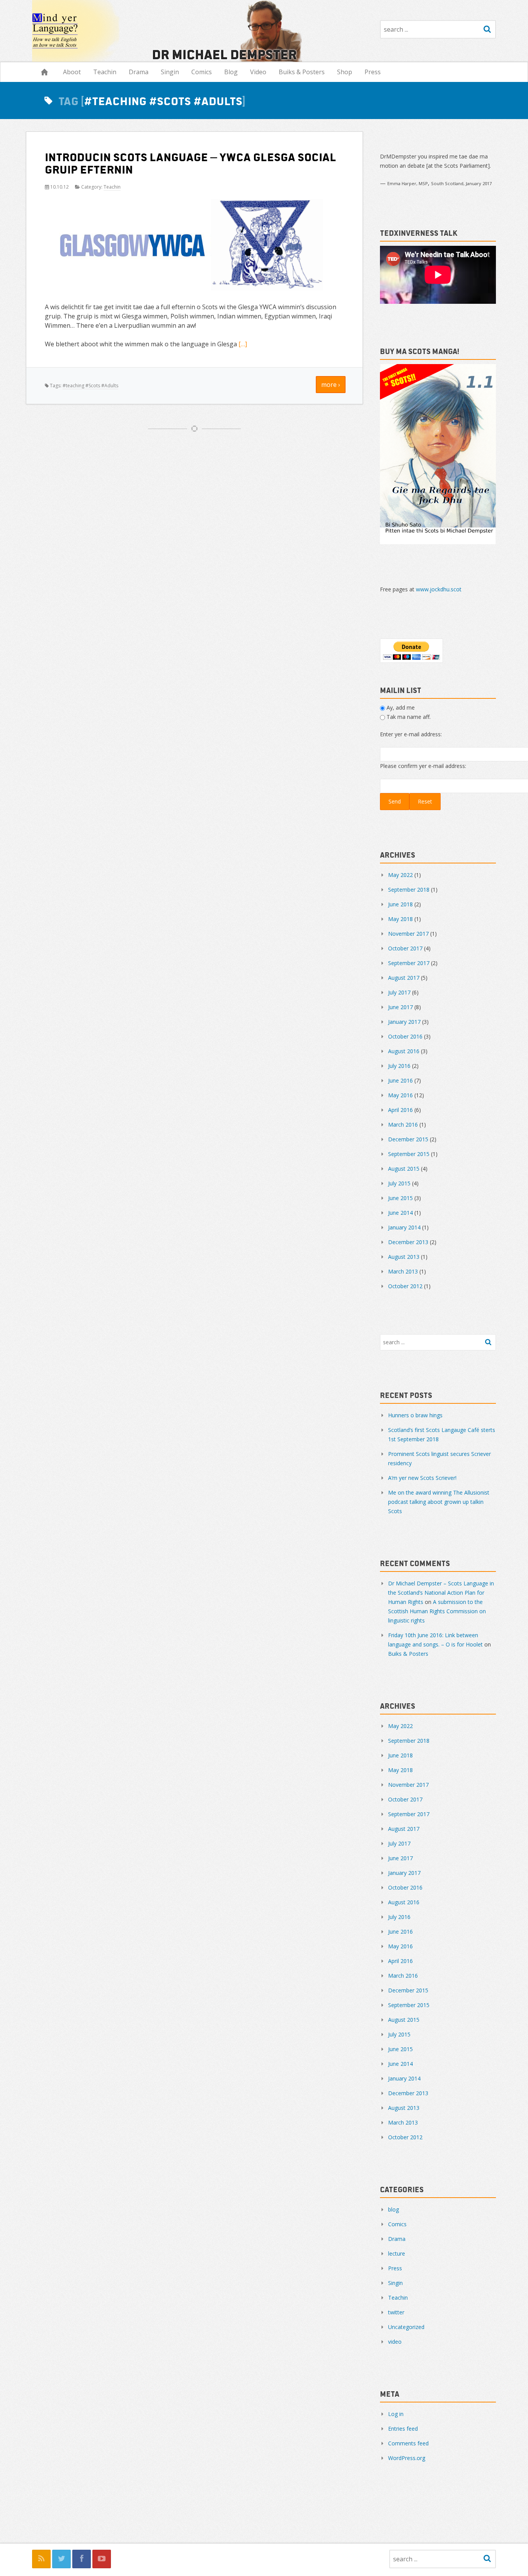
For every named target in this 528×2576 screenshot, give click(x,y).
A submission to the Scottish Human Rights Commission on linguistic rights (437, 1611)
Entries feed (403, 2429)
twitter (396, 2312)
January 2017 (404, 1022)
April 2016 (400, 1110)
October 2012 (405, 1286)
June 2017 (400, 1007)
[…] (243, 344)
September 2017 (409, 963)
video (395, 2342)
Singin (170, 72)
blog (393, 2209)
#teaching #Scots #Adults (90, 386)
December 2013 (408, 1242)
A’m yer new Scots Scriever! (422, 1478)
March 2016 (403, 1125)
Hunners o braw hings (415, 1415)
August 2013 (404, 1257)
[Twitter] (61, 2559)
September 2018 (409, 890)
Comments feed (408, 2443)
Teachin (105, 72)
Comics (202, 72)
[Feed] (41, 2559)
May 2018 (400, 919)
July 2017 (399, 992)
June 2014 (400, 1213)
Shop (345, 72)
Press (373, 72)
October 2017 (405, 948)
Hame (44, 72)
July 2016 (399, 1066)
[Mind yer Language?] (169, 31)
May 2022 (400, 875)
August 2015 (404, 1169)
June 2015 (400, 1198)
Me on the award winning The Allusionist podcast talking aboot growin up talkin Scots (439, 1502)
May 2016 (400, 1095)
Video (258, 72)
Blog (231, 72)
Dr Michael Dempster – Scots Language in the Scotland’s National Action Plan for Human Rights (441, 1593)
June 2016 (400, 1080)
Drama (139, 72)
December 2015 (408, 1139)
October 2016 (405, 1036)
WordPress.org (407, 2458)
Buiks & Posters (302, 72)
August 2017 (404, 978)
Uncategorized (406, 2327)
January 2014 (404, 1227)
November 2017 (408, 934)
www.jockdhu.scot (439, 589)
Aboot (72, 72)
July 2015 (399, 1183)
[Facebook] (82, 2559)
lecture (397, 2253)
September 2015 (409, 1154)
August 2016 (404, 1051)
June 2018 (400, 904)
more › (331, 385)
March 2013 (403, 1271)
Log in (396, 2414)
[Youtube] (102, 2559)
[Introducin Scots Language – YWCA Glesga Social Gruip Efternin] (194, 246)
